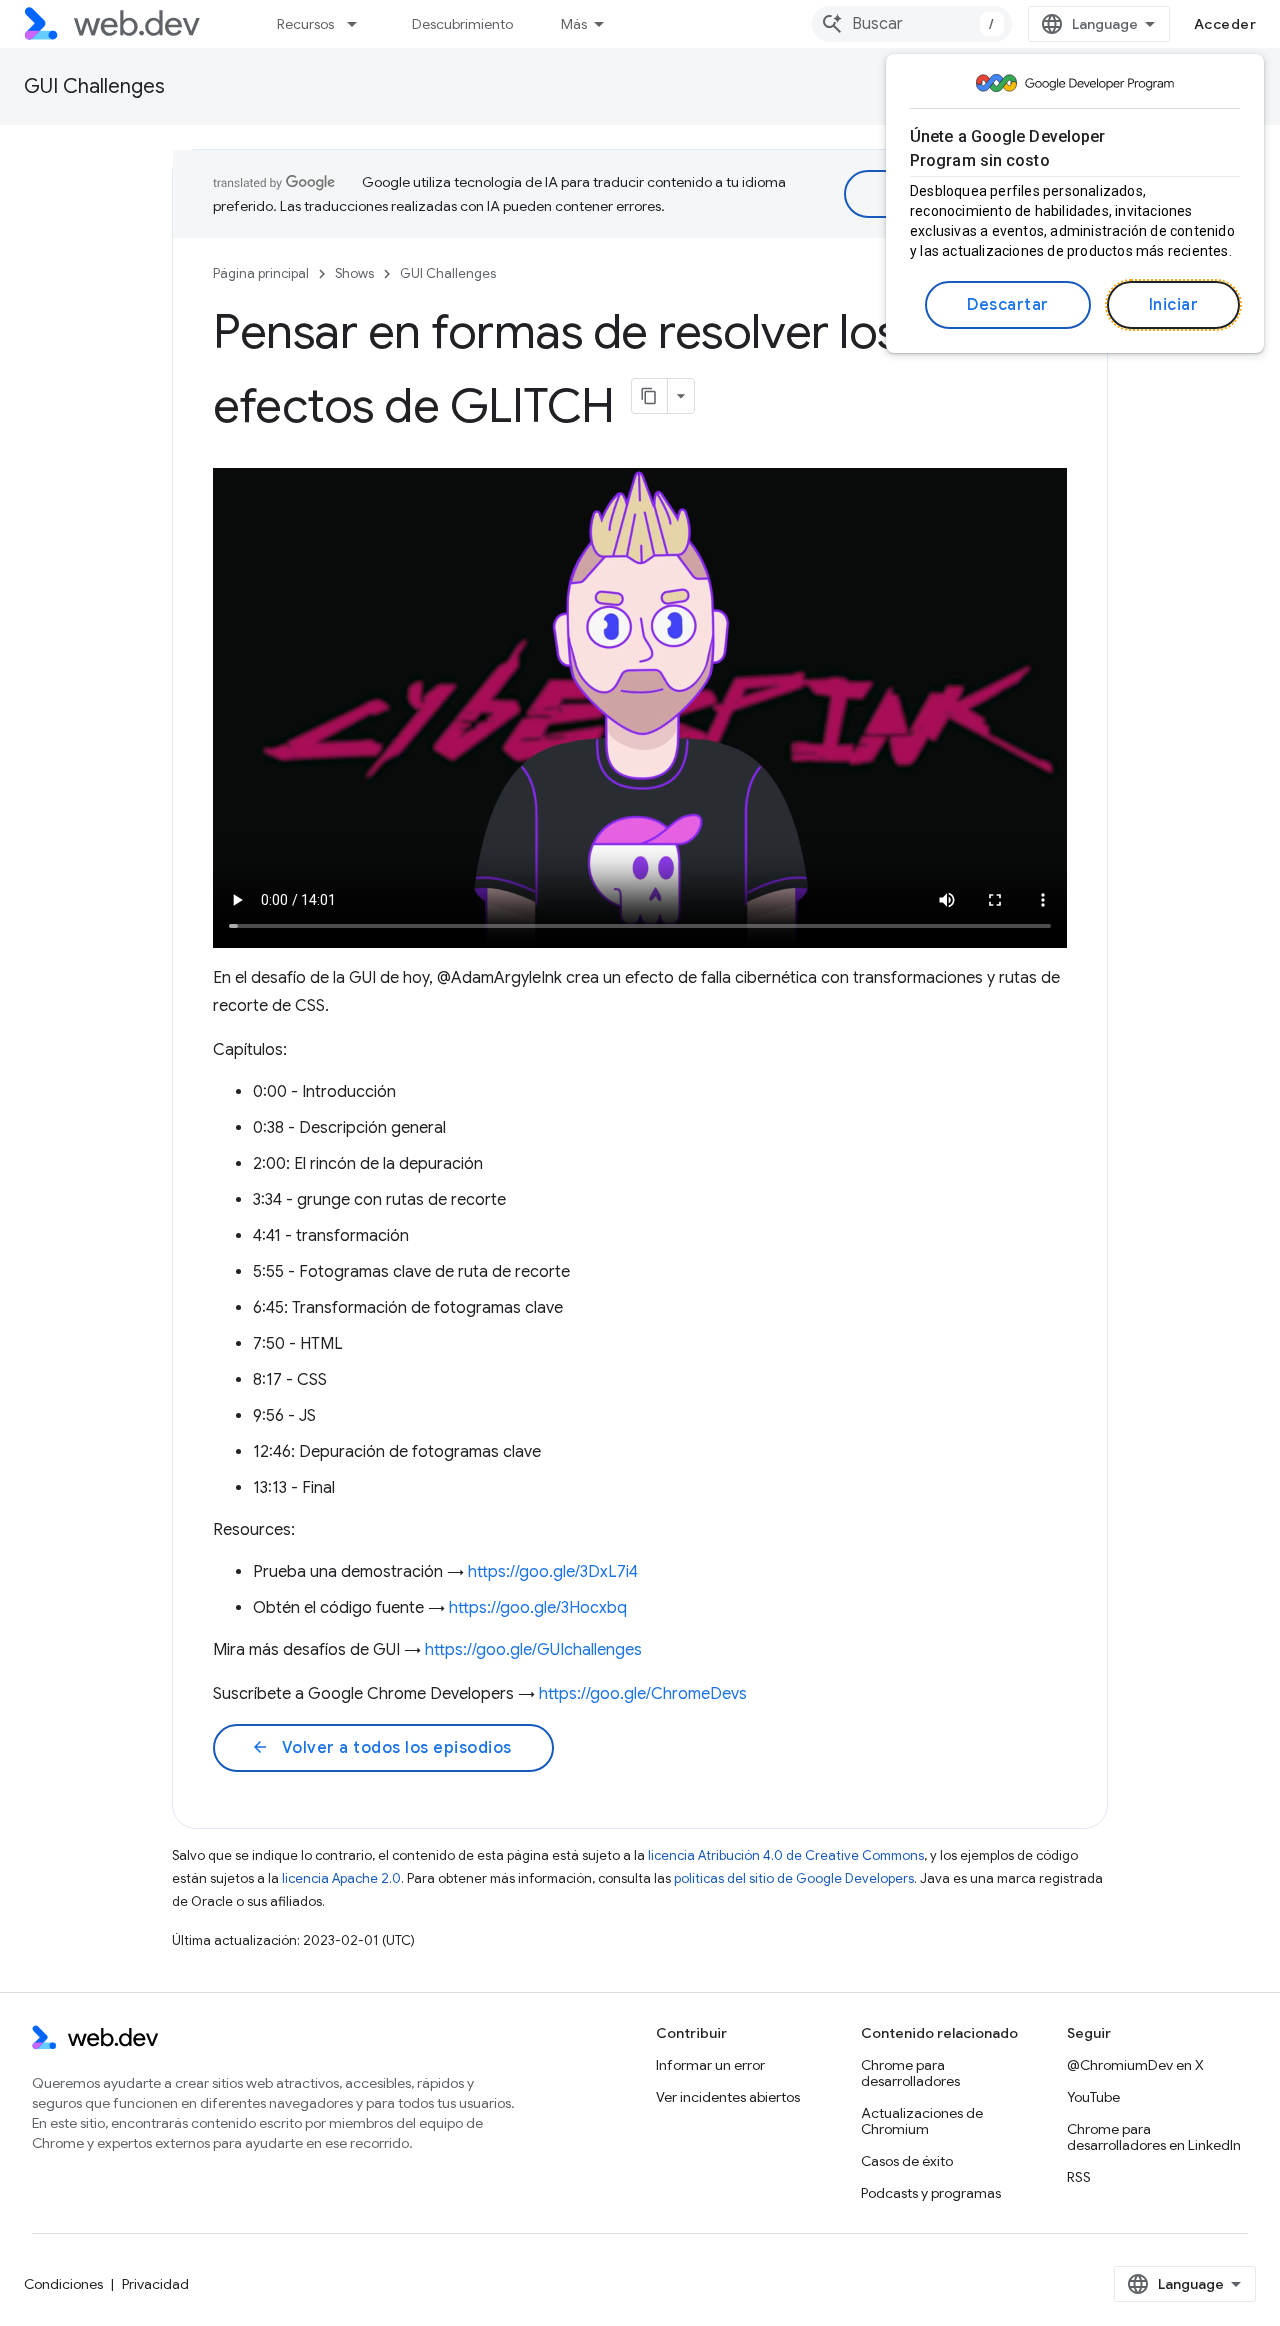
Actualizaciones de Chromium (922, 2121)
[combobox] (912, 24)
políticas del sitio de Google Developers (794, 1878)
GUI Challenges (94, 86)
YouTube (1093, 2097)
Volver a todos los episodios (381, 1748)
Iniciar (1174, 305)
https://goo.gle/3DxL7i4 (553, 1572)
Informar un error (710, 2065)
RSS (1079, 2177)
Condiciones (63, 2284)
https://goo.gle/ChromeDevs (643, 1694)
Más (574, 24)
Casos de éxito (907, 2161)
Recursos (305, 24)
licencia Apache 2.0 (341, 1878)
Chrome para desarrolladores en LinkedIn (1154, 2137)
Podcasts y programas (931, 2193)
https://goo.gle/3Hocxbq (538, 1608)
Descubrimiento (462, 24)
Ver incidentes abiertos (728, 2097)
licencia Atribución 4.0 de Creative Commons (786, 1855)
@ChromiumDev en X (1135, 2065)
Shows (354, 273)
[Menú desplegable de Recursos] (361, 24)
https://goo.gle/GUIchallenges (533, 1650)
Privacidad (155, 2284)
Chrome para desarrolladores (910, 2073)
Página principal (261, 273)
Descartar (1008, 305)
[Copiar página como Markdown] (650, 396)
